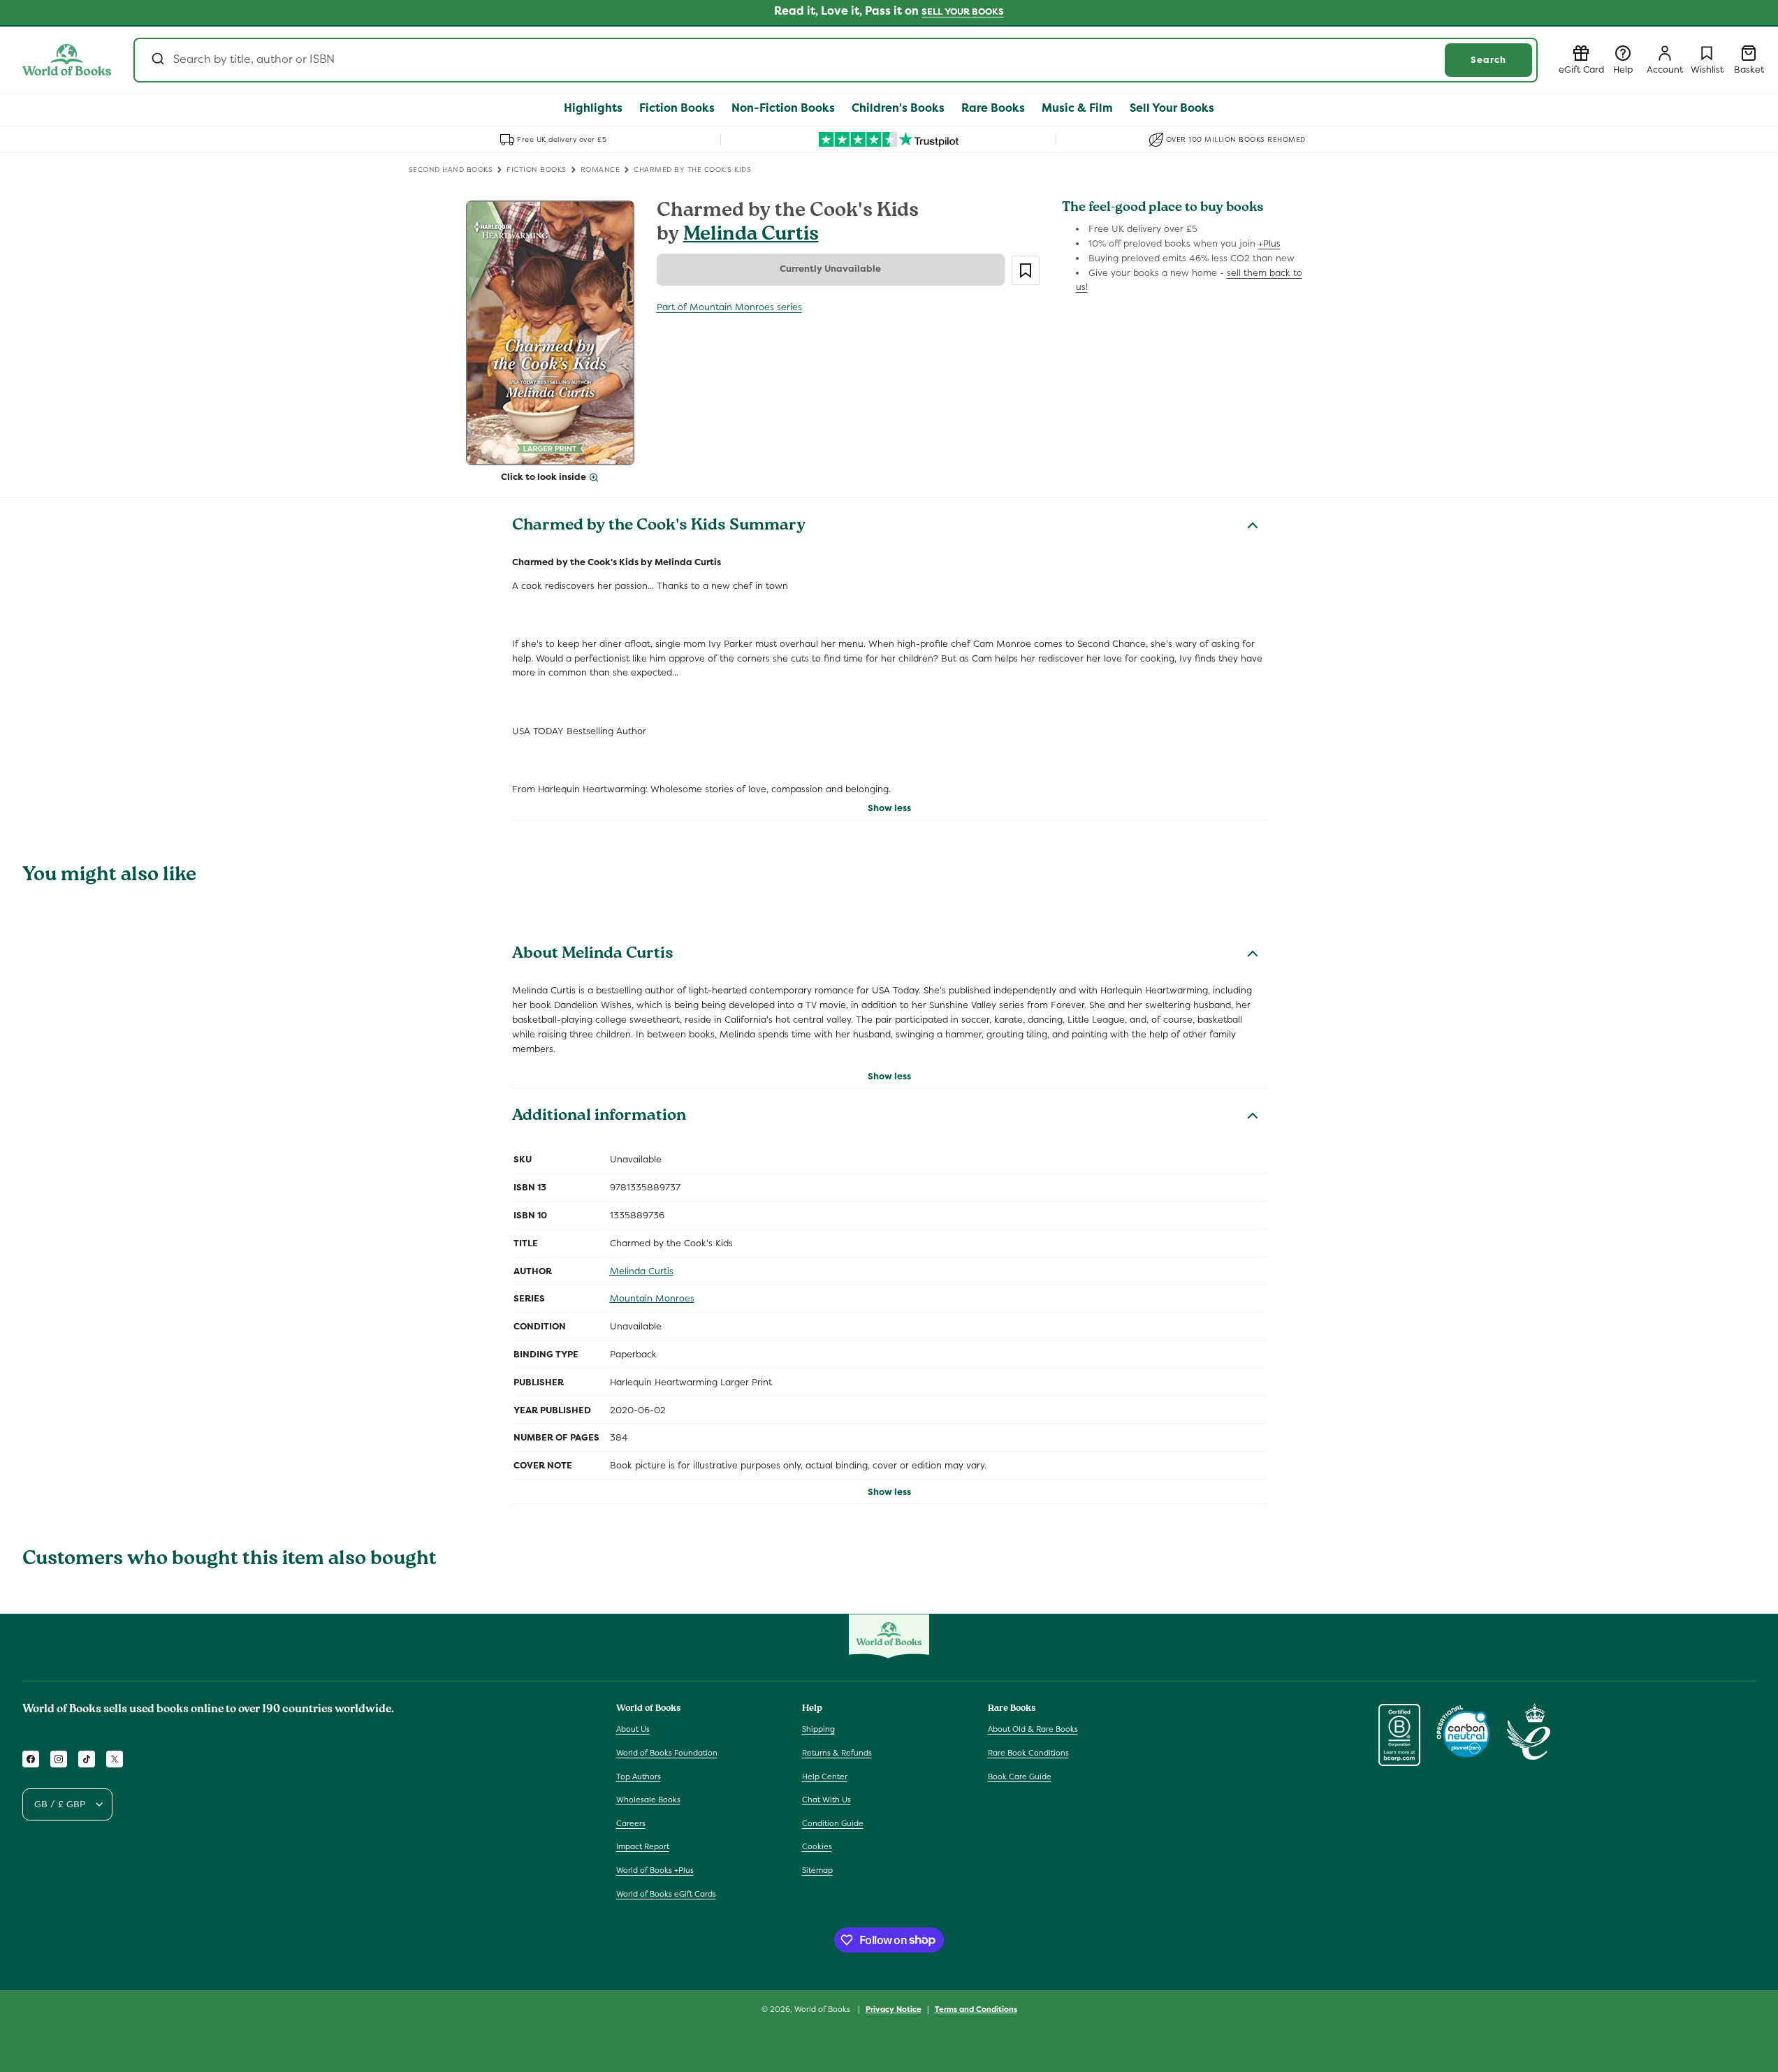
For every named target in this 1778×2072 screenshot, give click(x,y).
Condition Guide (833, 1823)
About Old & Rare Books (1033, 1730)
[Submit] (157, 60)
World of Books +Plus (655, 1870)
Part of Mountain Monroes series (729, 307)
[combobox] (836, 60)
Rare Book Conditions (1028, 1753)
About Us (633, 1730)
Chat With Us (826, 1800)
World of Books (823, 2009)
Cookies (817, 1847)
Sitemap (817, 1870)
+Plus (1269, 243)
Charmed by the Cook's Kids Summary (659, 527)
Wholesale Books (648, 1800)
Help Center (825, 1776)
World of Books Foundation (667, 1753)
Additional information (599, 1117)
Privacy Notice (894, 2008)
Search (1488, 60)
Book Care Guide (1020, 1776)
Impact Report (643, 1847)
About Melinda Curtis (593, 955)
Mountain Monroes (652, 1298)
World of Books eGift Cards (666, 1894)
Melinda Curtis (751, 236)
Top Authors (639, 1776)
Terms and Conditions (976, 2008)
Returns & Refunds (837, 1753)
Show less (889, 808)
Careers (631, 1823)
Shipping (818, 1730)
